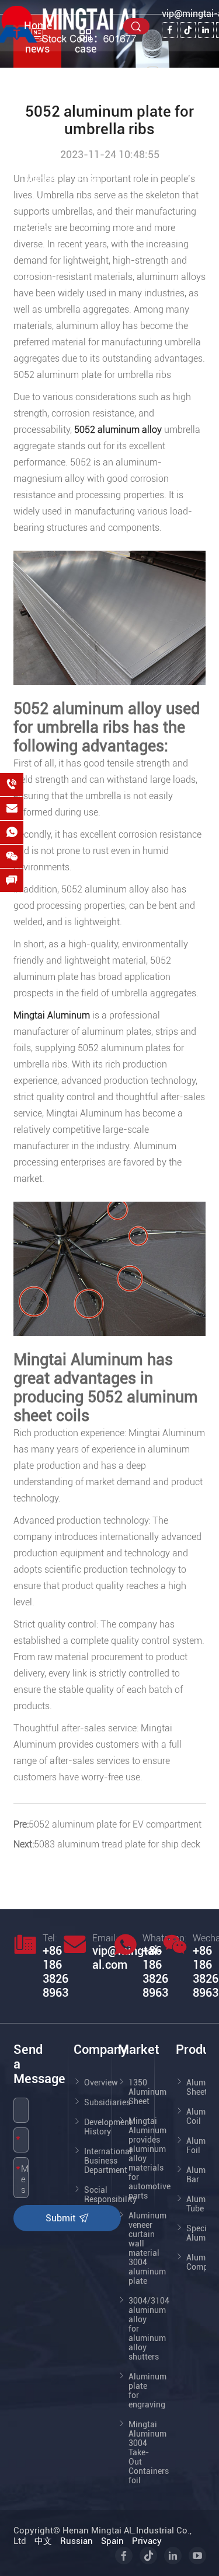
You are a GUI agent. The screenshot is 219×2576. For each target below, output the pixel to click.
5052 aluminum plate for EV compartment (115, 1824)
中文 (43, 2541)
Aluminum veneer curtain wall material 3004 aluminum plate (147, 2248)
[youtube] (197, 2556)
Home (38, 25)
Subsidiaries (107, 2102)
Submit (62, 2218)
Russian (77, 2541)
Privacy (147, 2541)
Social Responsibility (110, 2194)
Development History (108, 2127)
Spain (112, 2541)
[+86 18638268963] (12, 785)
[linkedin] (206, 30)
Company (46, 77)
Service (41, 231)
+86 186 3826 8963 (55, 1972)
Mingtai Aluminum (52, 1015)
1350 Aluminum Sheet (147, 2092)
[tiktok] (188, 30)
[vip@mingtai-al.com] (12, 808)
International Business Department (108, 2161)
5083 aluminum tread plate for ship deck (117, 1844)
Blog (88, 179)
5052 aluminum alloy (118, 430)
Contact (42, 282)
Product (42, 128)
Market (40, 179)
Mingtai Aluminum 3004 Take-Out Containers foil (149, 2452)
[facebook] (170, 30)
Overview (101, 2082)
